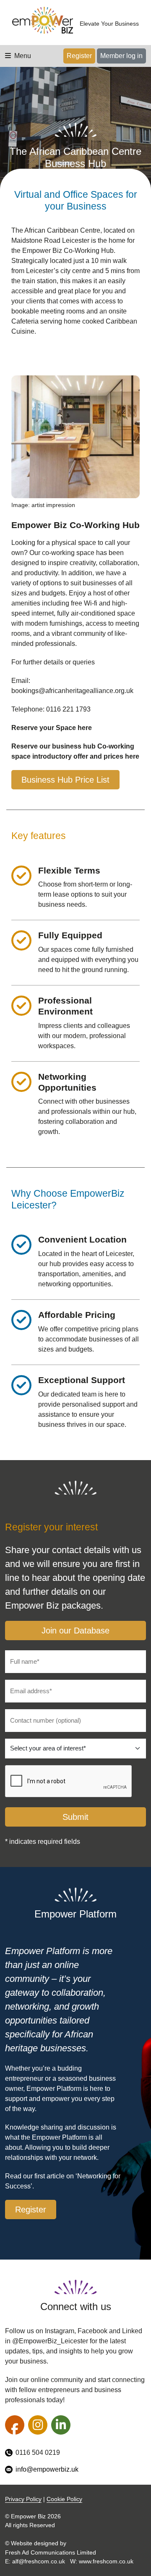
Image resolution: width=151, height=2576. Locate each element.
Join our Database (75, 1631)
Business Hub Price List (65, 780)
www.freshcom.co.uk (106, 2561)
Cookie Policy (64, 2499)
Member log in (121, 56)
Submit (75, 1817)
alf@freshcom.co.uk (39, 2561)
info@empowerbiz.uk (47, 2469)
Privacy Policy (23, 2499)
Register (79, 56)
